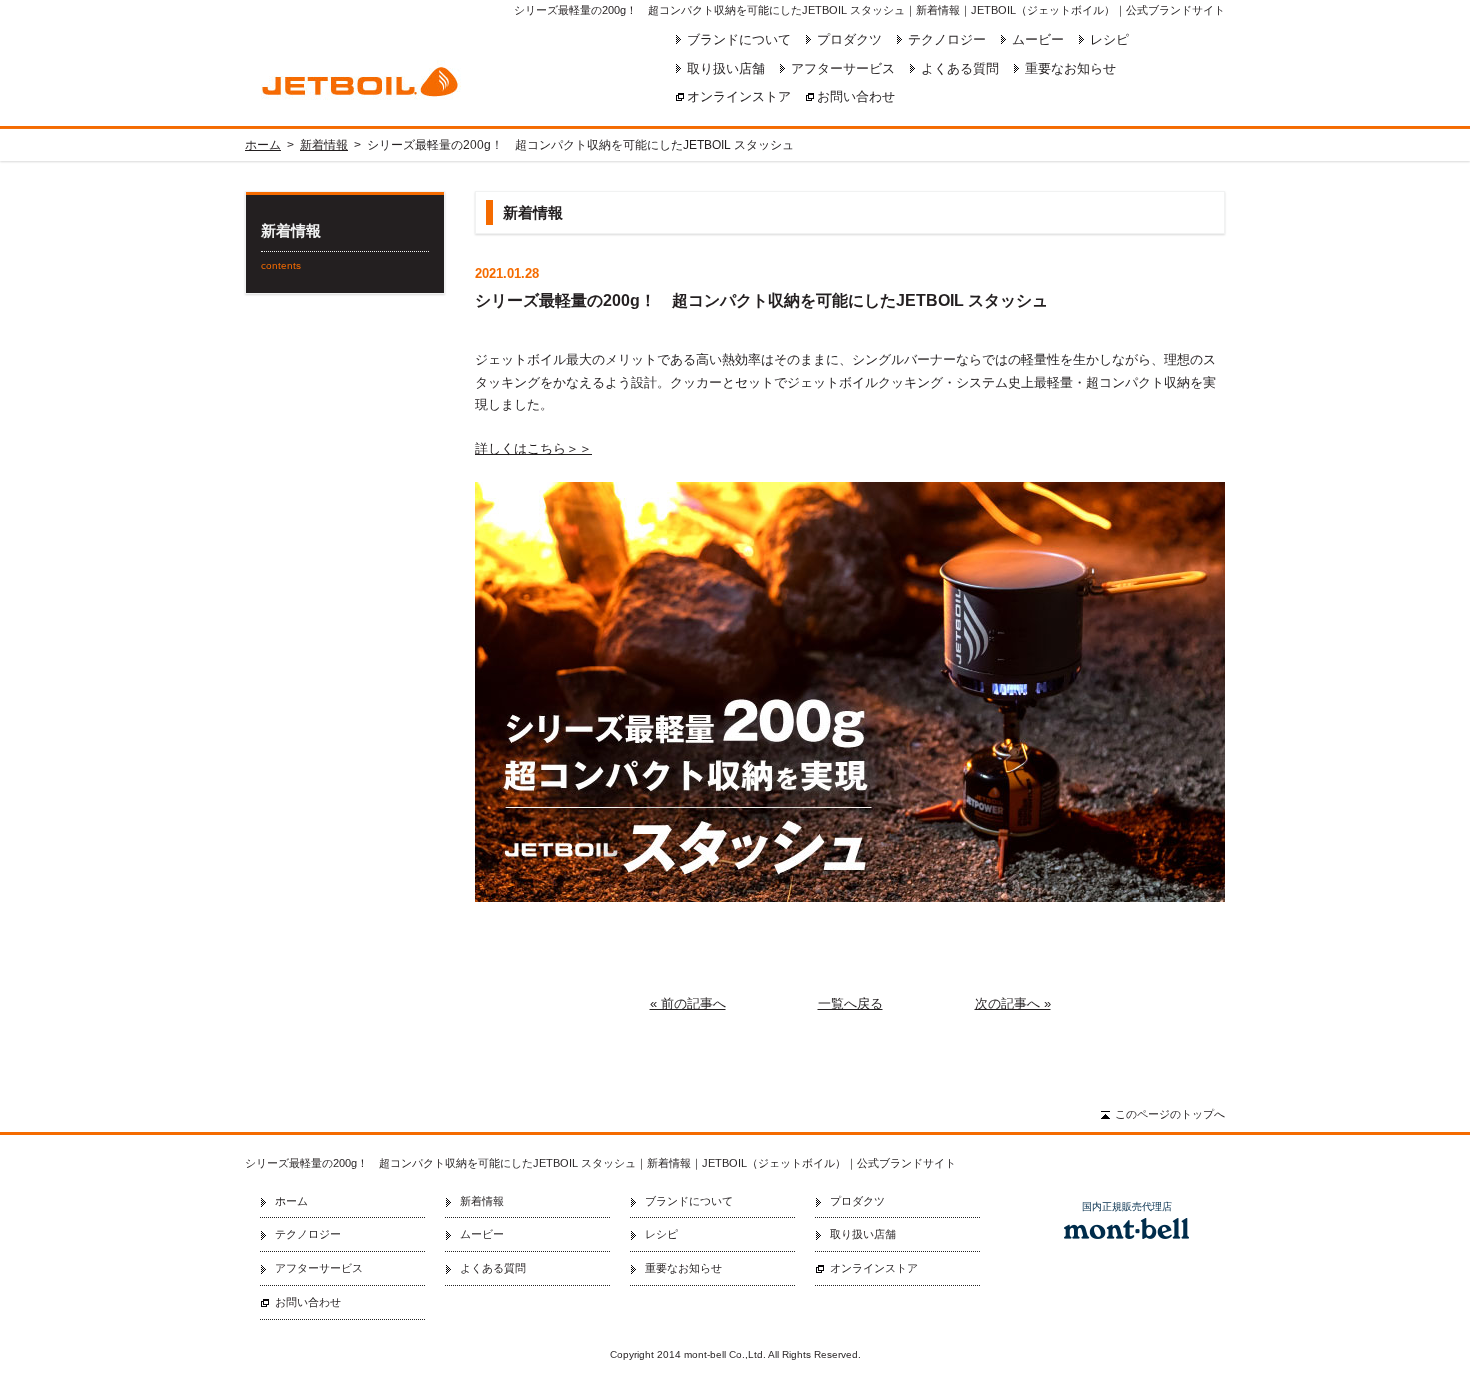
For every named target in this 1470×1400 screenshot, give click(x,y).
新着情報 (324, 145)
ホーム (263, 145)
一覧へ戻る (850, 1003)
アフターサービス (843, 68)
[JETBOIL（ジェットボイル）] (420, 81)
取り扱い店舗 (726, 68)
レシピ (1109, 39)
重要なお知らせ (1070, 68)
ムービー (1038, 39)
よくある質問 (960, 68)
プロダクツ (849, 39)
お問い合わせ (856, 96)
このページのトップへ (1170, 1114)
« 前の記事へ (688, 1003)
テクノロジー (947, 39)
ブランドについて (739, 39)
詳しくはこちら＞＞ (533, 448)
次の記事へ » (1013, 1003)
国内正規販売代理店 (1127, 1207)
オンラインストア (739, 96)
